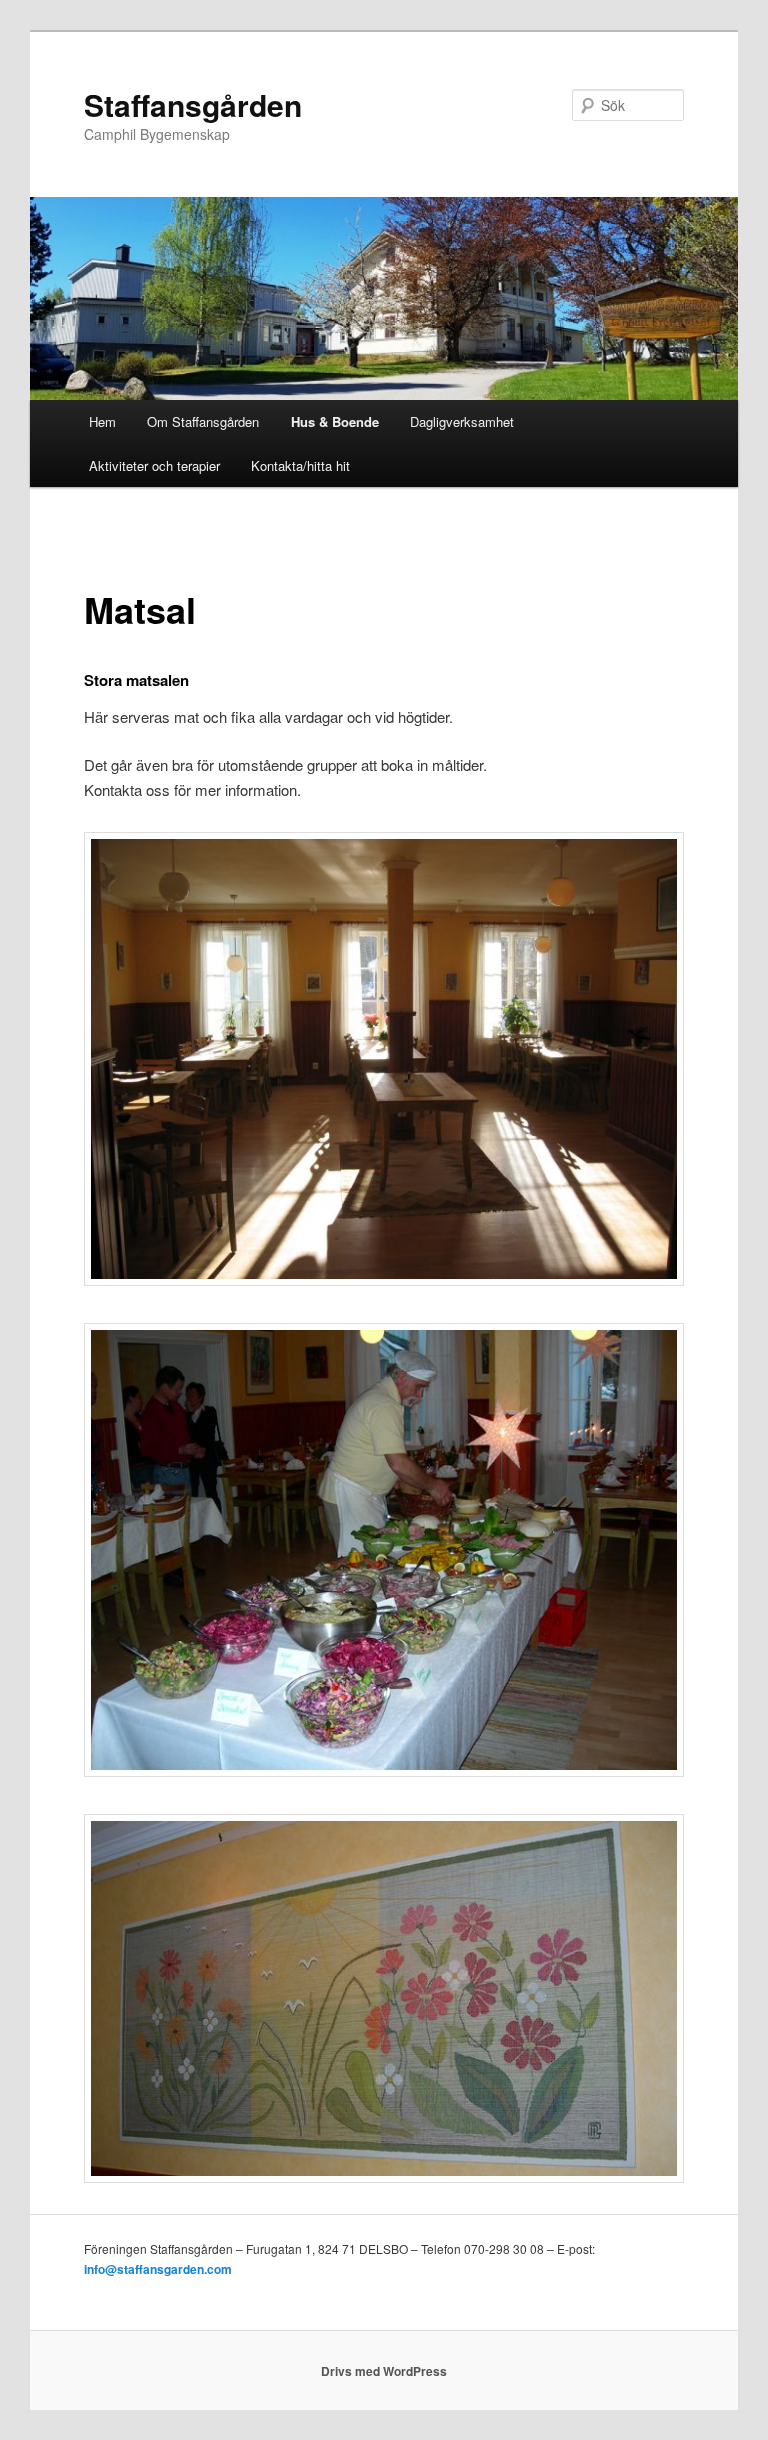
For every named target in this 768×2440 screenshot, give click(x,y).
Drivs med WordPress (384, 2371)
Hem (102, 421)
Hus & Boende (335, 421)
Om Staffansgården (203, 421)
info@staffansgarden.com (158, 2269)
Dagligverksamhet (462, 421)
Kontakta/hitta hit (300, 465)
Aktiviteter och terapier (154, 465)
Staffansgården (193, 104)
